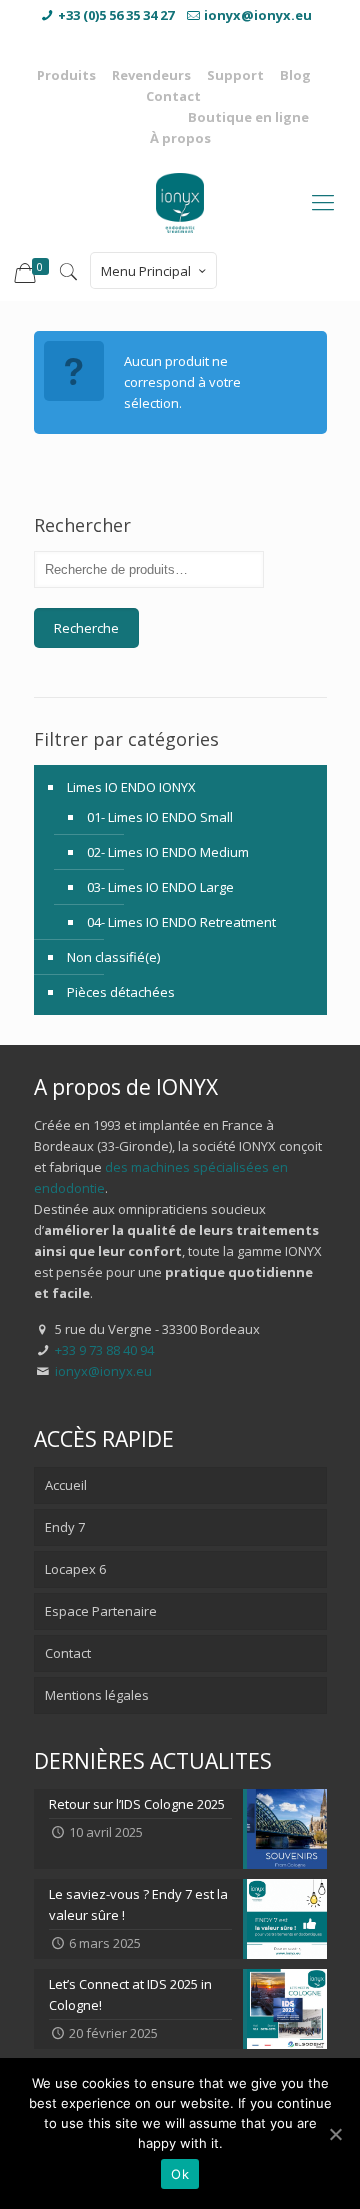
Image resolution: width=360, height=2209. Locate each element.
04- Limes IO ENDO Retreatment (181, 922)
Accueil (66, 1485)
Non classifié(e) (113, 957)
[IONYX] (180, 201)
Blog (295, 75)
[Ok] (335, 2134)
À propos (180, 138)
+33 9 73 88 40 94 (104, 1350)
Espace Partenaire (101, 1611)
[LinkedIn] (214, 37)
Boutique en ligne (248, 117)
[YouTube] (180, 37)
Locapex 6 (75, 1569)
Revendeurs (151, 75)
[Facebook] (146, 37)
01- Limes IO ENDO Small (160, 817)
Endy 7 (65, 1527)
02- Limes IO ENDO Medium (168, 852)
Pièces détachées (121, 992)
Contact (173, 96)
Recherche (86, 628)
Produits (66, 75)
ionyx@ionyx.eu (258, 15)
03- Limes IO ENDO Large (160, 887)
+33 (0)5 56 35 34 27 (116, 15)
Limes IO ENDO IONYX (131, 787)
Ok (180, 2174)
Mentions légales (97, 1695)
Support (235, 75)
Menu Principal (146, 271)
